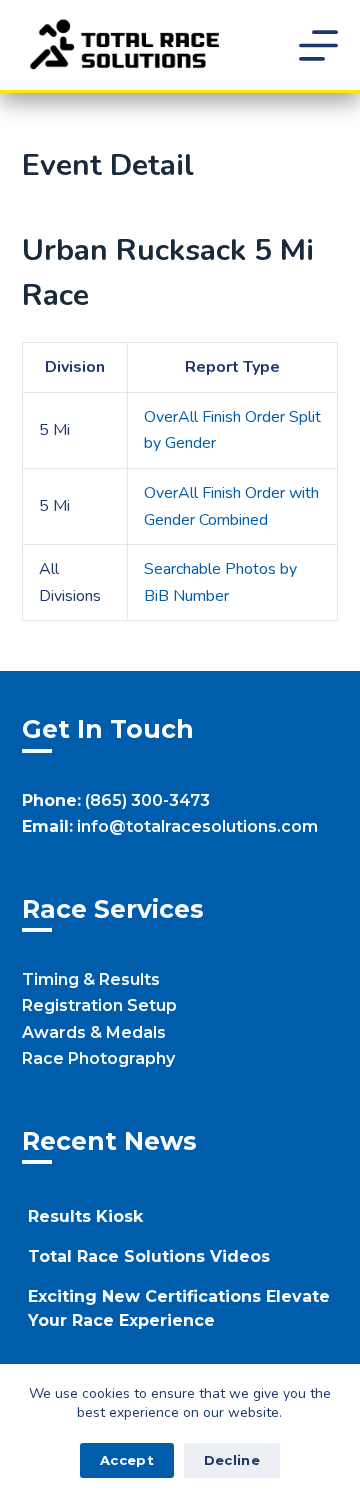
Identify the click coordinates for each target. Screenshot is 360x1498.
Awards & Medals (94, 1032)
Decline (232, 1460)
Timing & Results (91, 979)
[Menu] (318, 45)
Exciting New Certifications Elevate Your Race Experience (179, 1308)
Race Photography (98, 1058)
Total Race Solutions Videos (149, 1256)
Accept (127, 1460)
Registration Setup (99, 1005)
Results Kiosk (85, 1216)
